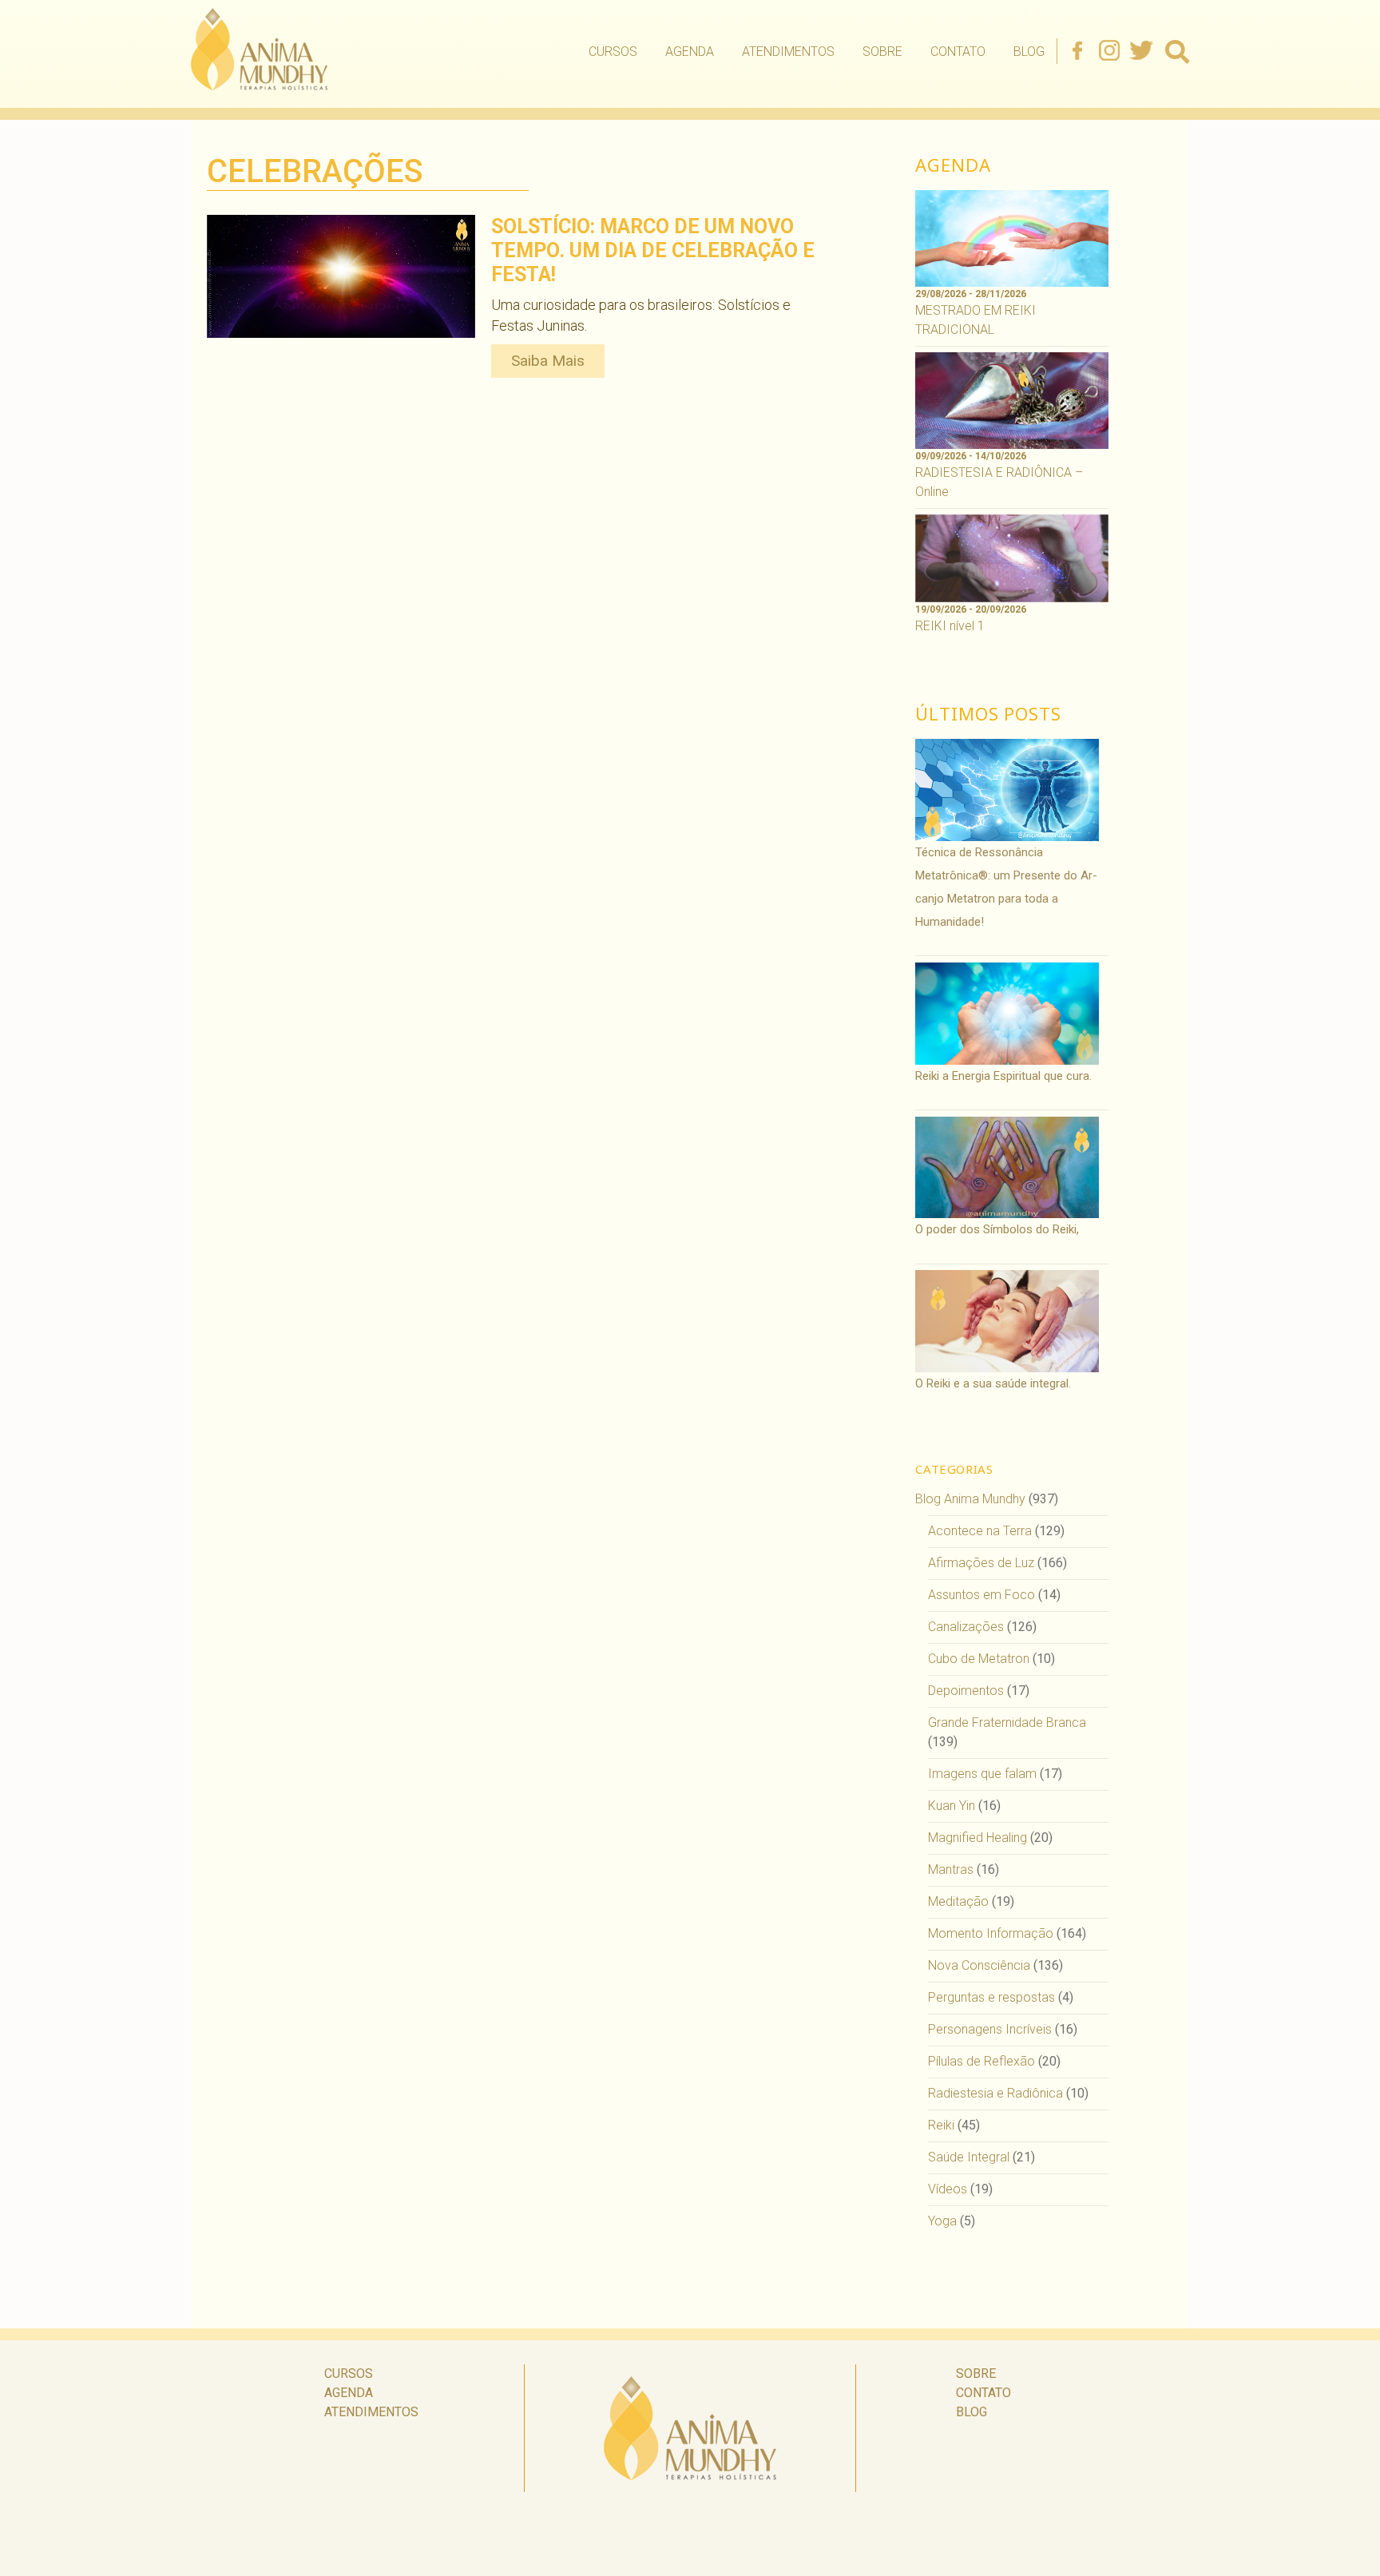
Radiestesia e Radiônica (995, 2093)
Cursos (613, 52)
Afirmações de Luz (981, 1563)
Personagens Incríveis (990, 2029)
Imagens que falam (982, 1774)
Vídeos (948, 2189)
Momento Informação (991, 1933)
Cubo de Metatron (979, 1659)
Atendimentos (788, 52)
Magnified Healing (978, 1838)
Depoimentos (966, 1691)
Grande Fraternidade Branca (1007, 1723)
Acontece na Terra (980, 1531)
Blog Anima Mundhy (970, 1499)
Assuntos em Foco (981, 1595)
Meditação (958, 1901)
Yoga (942, 2221)
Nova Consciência (979, 1965)
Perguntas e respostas (991, 1997)
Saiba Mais (548, 361)
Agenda (690, 52)
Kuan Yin (952, 1806)
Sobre (882, 52)
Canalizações (966, 1627)
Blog (1029, 52)
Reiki (941, 2125)
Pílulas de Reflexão (981, 2061)
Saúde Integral (969, 2157)
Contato (958, 52)
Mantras (951, 1869)
